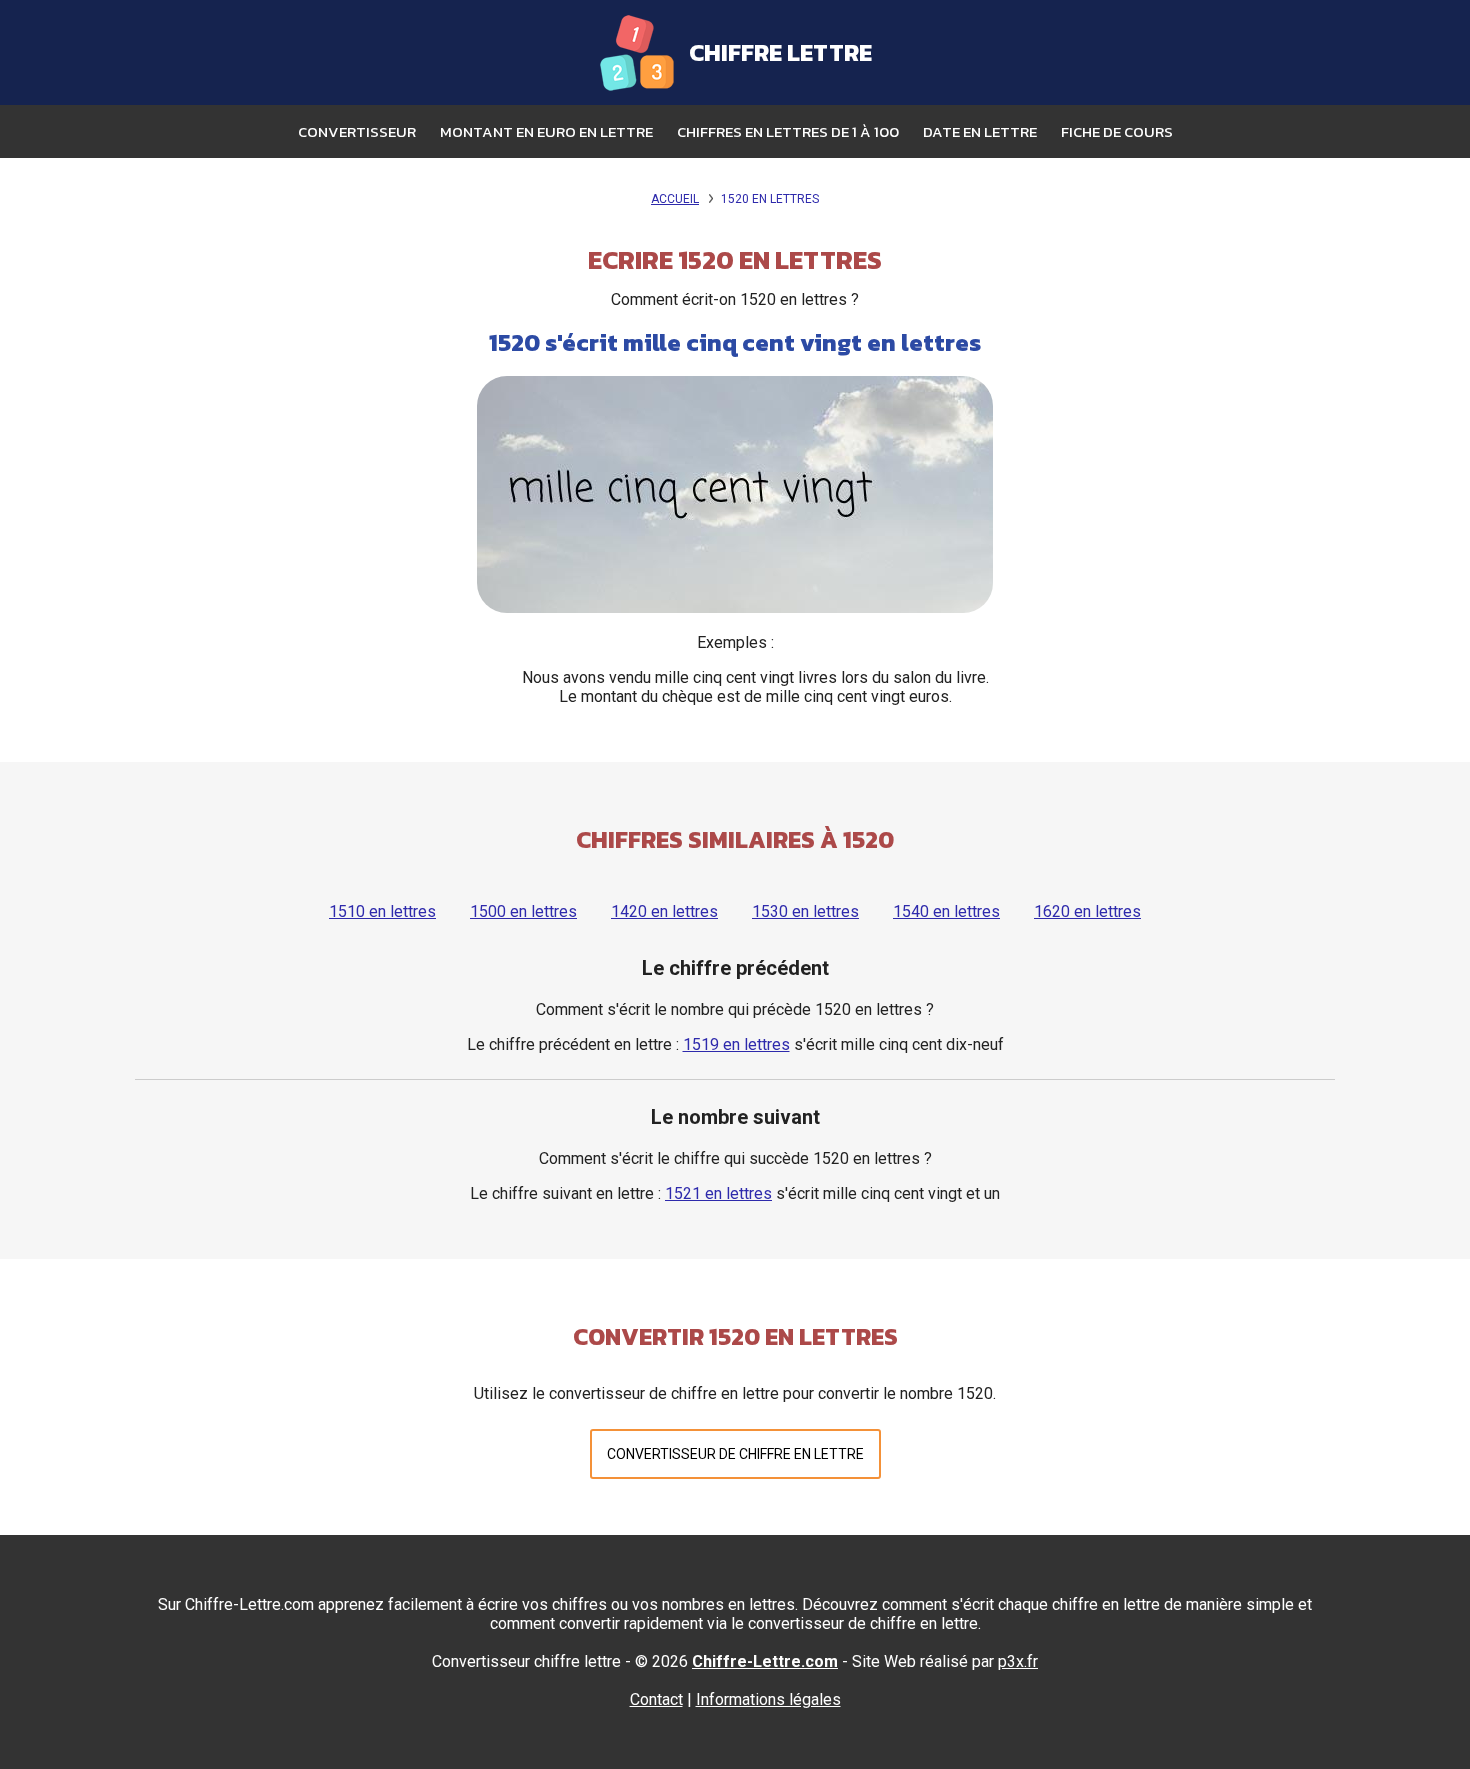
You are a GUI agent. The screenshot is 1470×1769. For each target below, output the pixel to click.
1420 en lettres (664, 911)
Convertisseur (357, 131)
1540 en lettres (946, 911)
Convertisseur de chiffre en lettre (735, 1454)
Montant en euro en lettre (546, 131)
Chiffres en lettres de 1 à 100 (788, 131)
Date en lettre (980, 131)
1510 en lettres (382, 911)
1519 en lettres (736, 1044)
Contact (656, 1699)
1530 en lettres (805, 911)
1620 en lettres (1087, 911)
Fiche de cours (1117, 131)
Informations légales (768, 1699)
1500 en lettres (523, 911)
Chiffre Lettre (780, 52)
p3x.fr (1018, 1661)
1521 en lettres (718, 1193)
